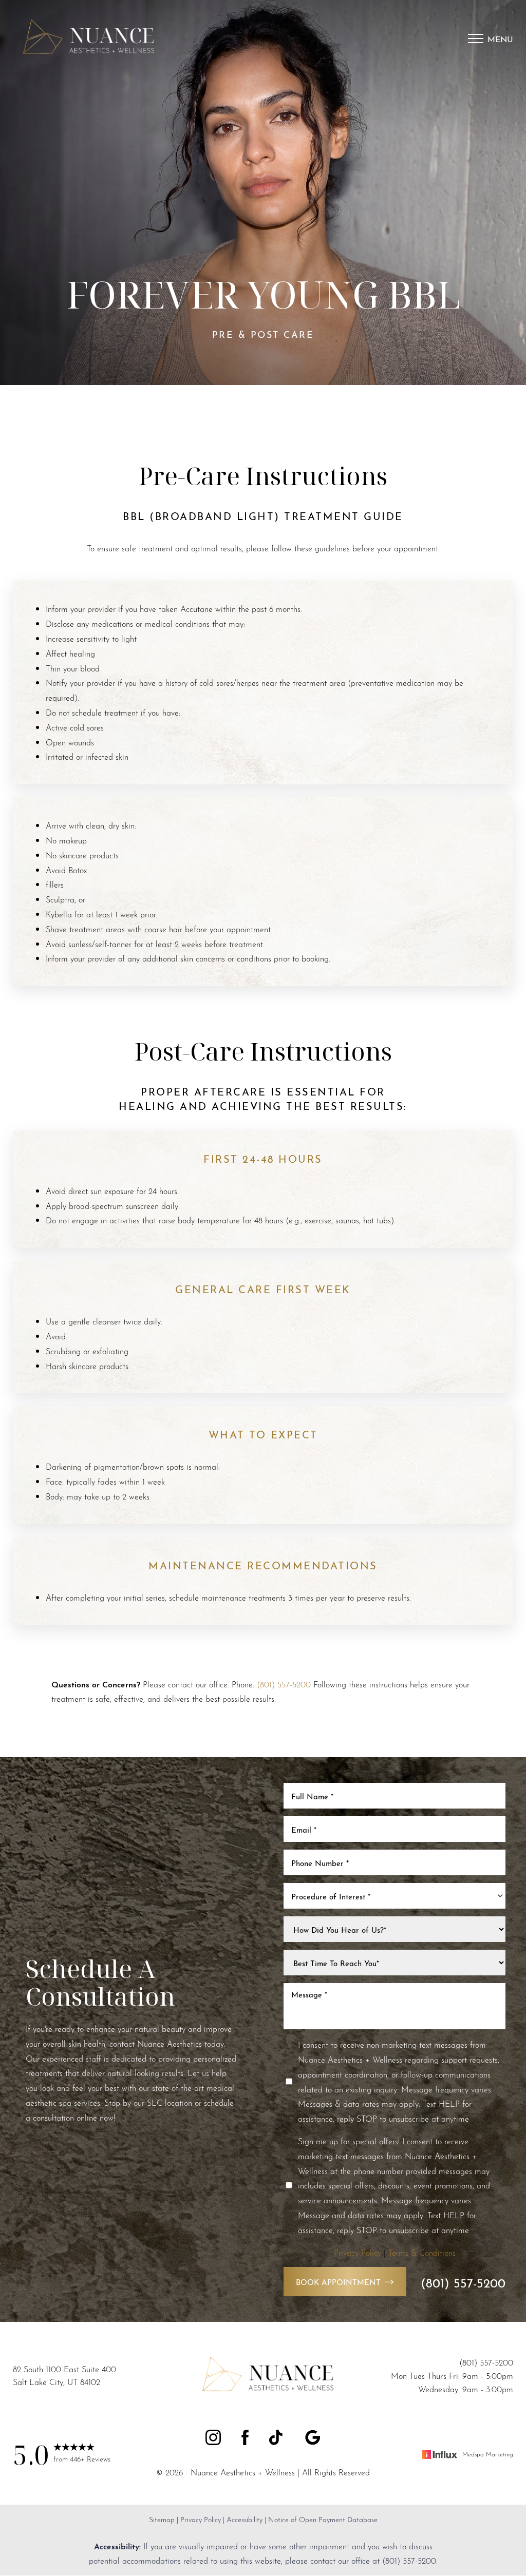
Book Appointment (338, 2281)
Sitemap (162, 2519)
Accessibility (245, 2519)
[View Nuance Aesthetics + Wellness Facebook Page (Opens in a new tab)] (245, 2439)
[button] (476, 39)
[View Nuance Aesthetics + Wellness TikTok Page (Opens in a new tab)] (277, 2439)
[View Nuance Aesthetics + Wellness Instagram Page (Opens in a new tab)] (213, 2439)
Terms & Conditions (422, 2252)
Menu (500, 38)
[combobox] (394, 1896)
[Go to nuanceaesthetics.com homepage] (95, 39)
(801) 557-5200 (284, 1684)
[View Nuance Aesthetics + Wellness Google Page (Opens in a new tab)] (313, 2439)
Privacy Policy (358, 2252)
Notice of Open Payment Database (323, 2519)
